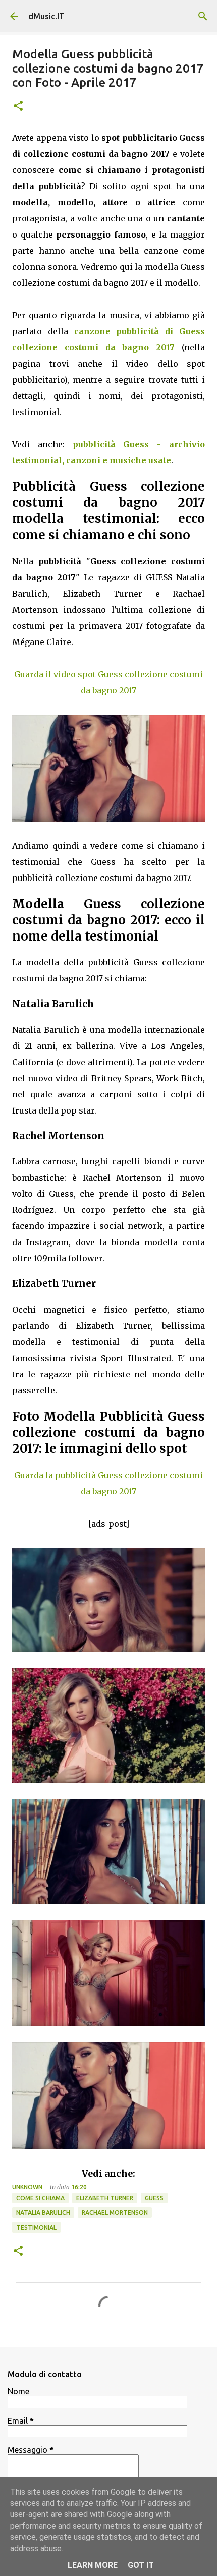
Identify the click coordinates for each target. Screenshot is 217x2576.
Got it (141, 2565)
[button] (18, 107)
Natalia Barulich (43, 2213)
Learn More (93, 2565)
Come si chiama (40, 2198)
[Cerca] (203, 16)
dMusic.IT (46, 16)
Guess (154, 2198)
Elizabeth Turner (105, 2198)
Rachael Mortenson (115, 2213)
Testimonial (36, 2227)
